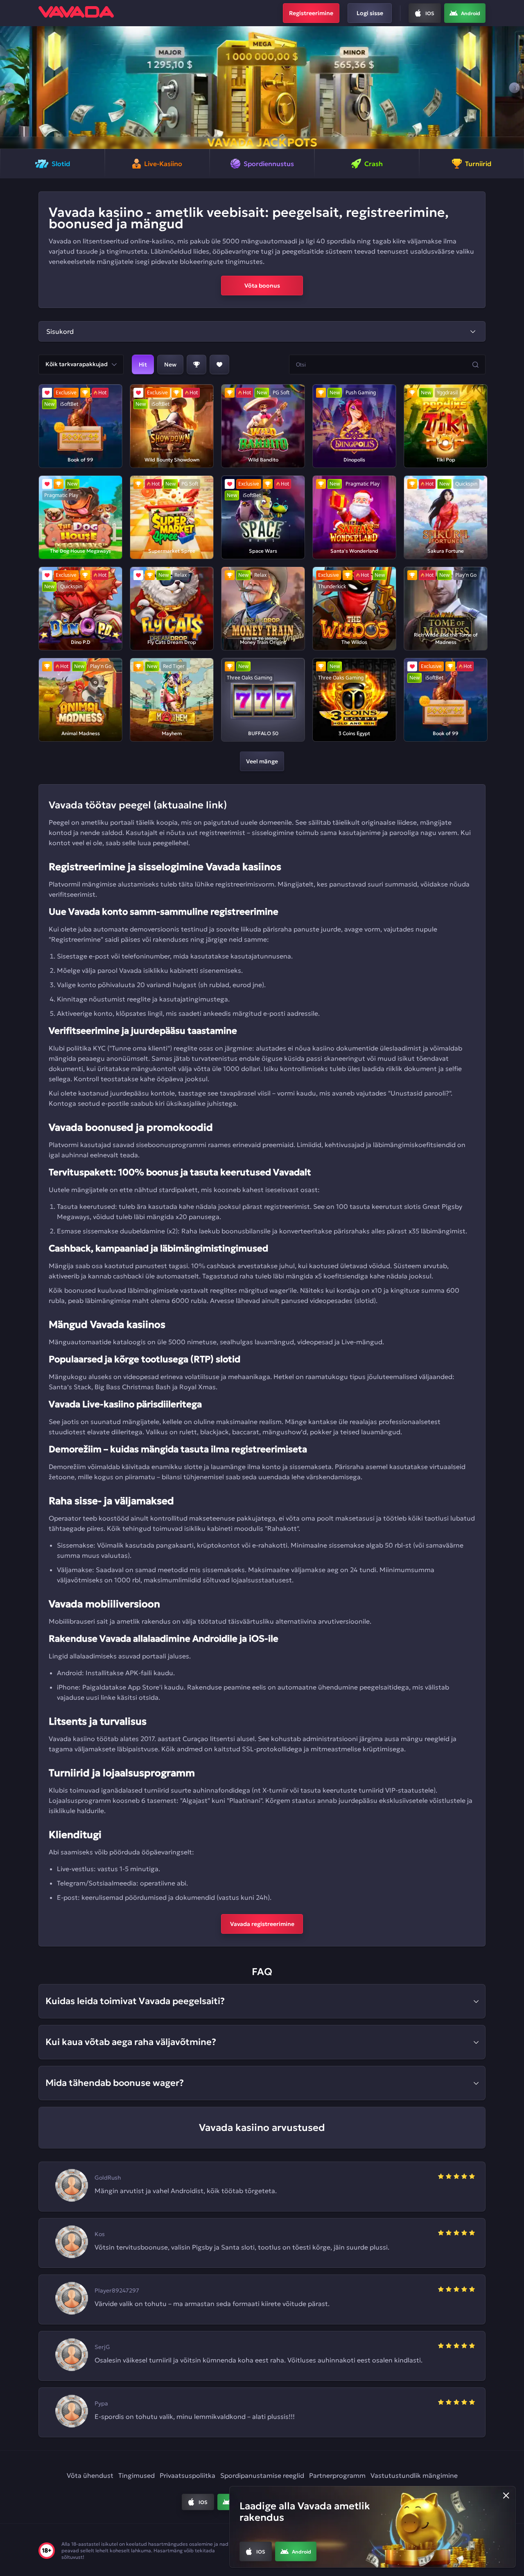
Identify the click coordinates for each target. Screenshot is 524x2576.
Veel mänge (262, 761)
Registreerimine (311, 13)
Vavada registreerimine (262, 1924)
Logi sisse (370, 13)
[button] (10, 88)
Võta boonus (262, 286)
